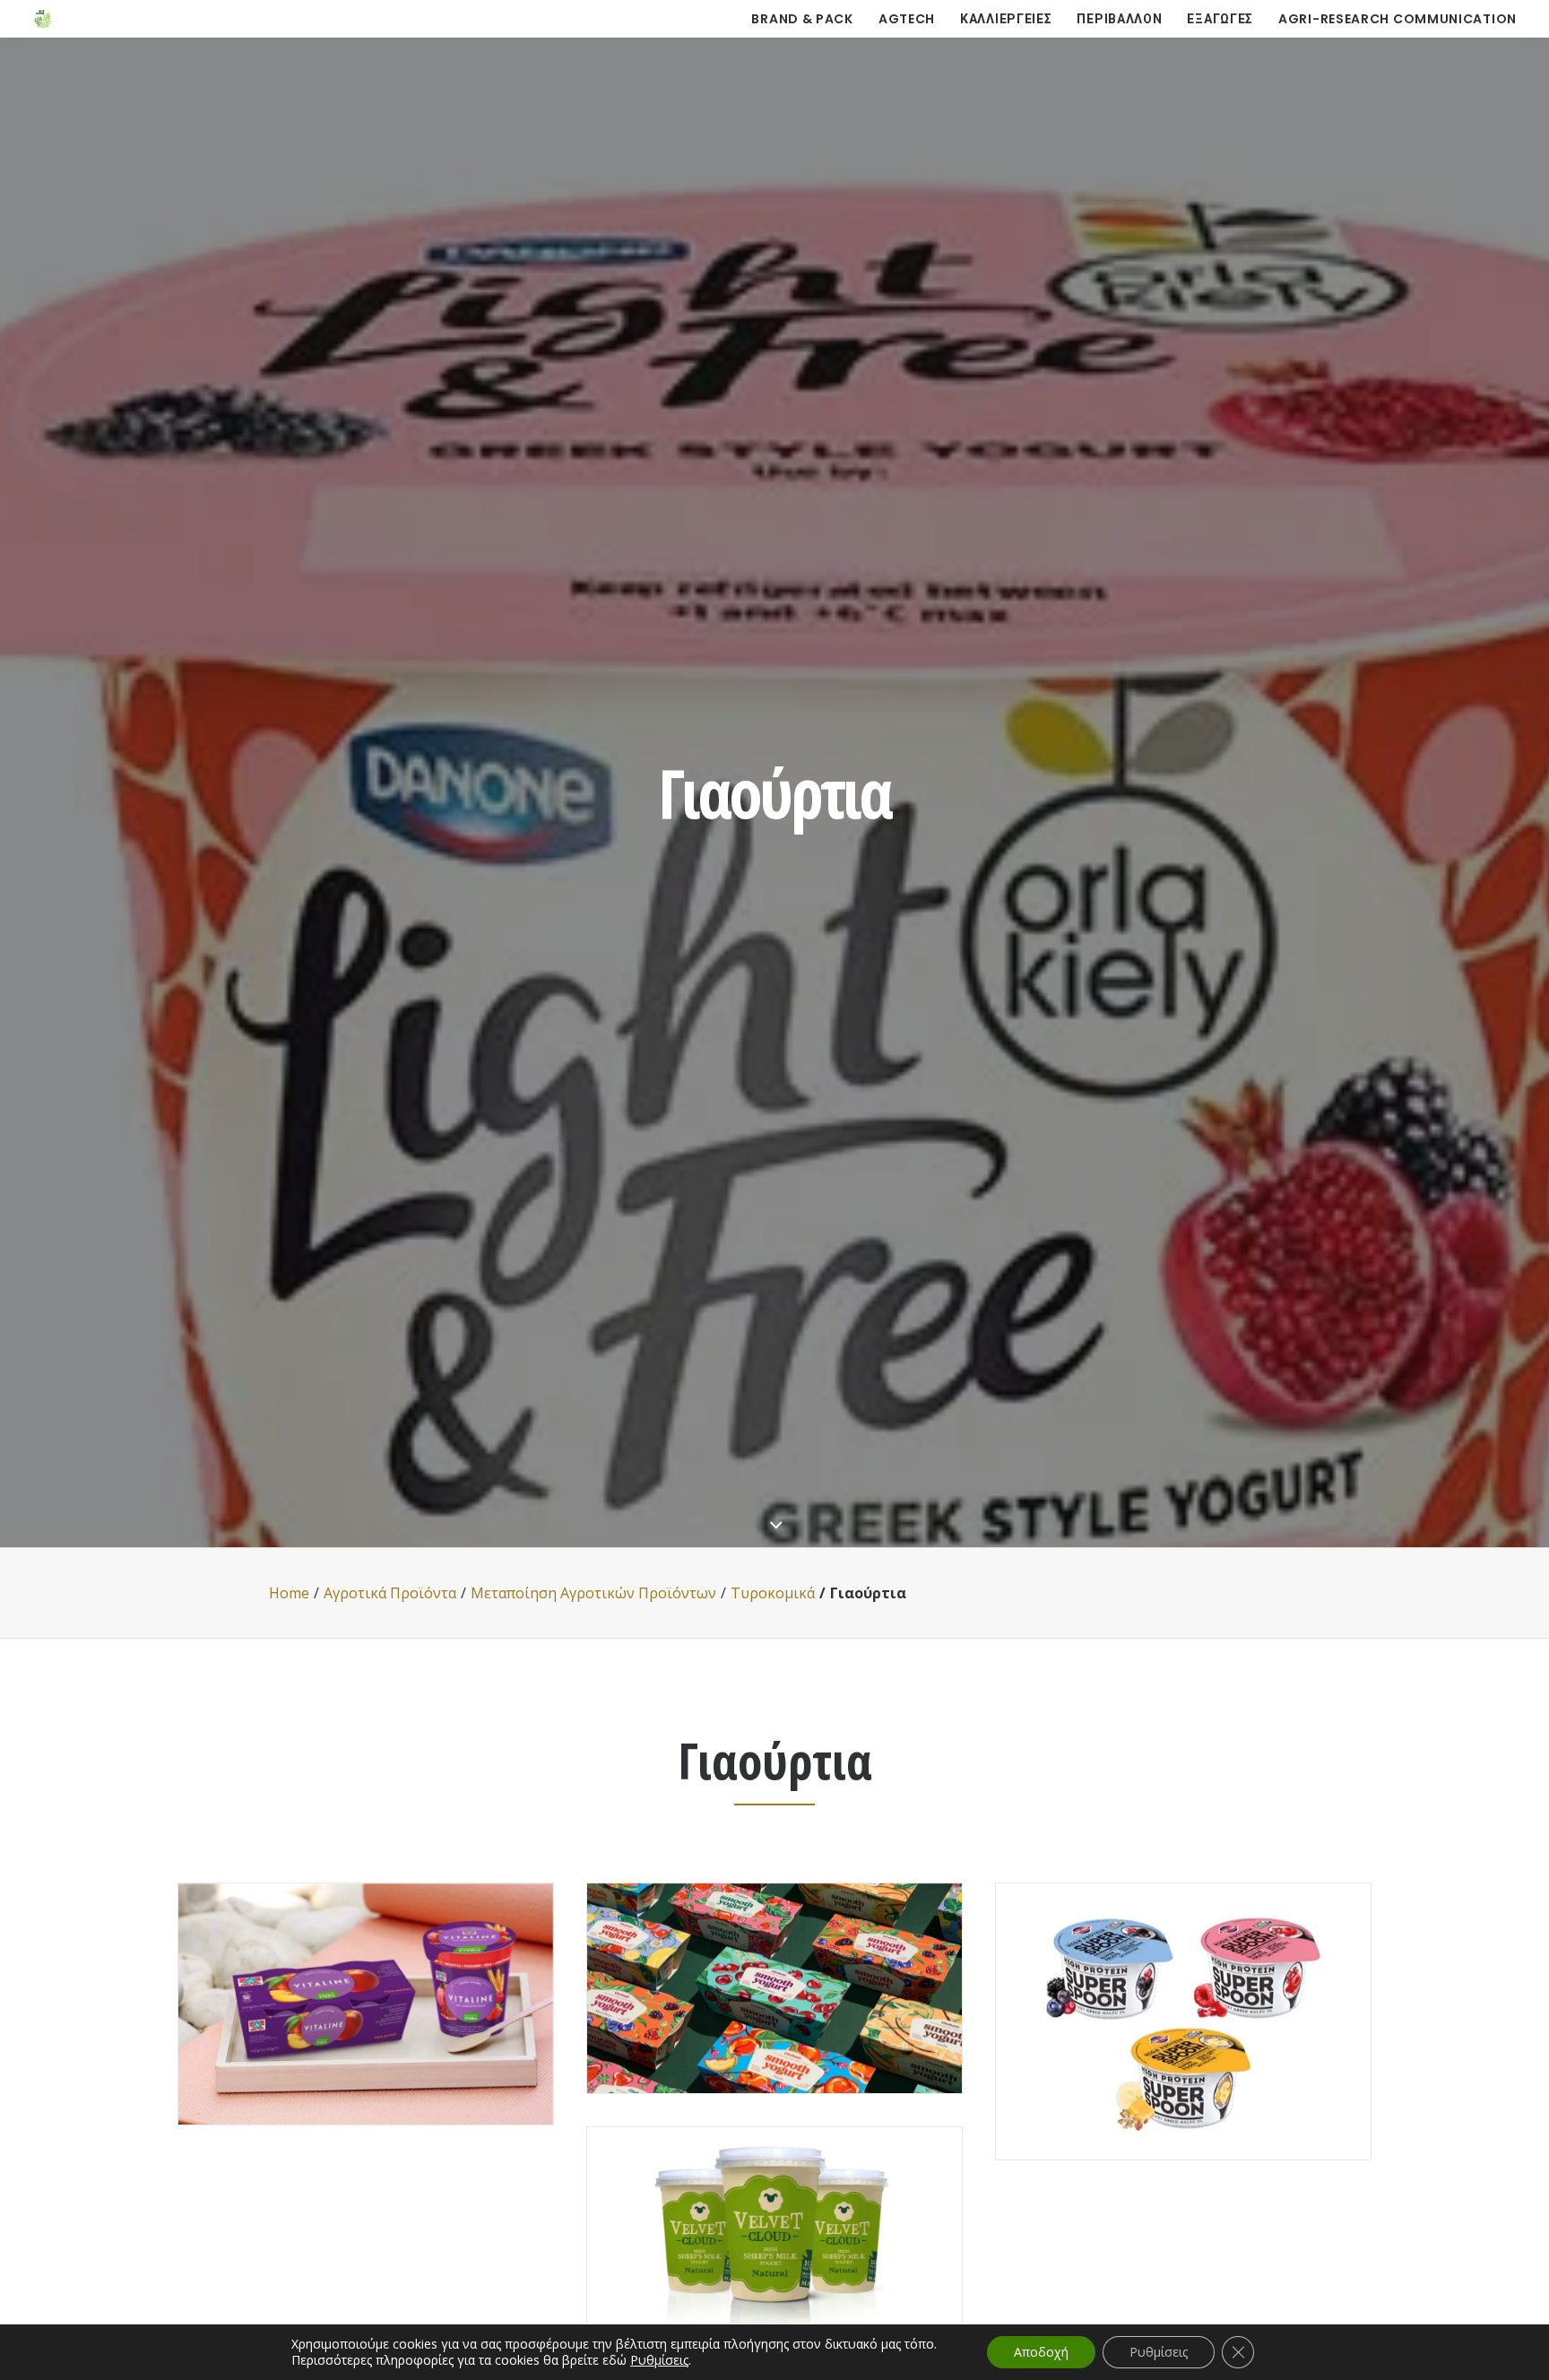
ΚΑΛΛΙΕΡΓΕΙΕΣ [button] (1006, 19)
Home (289, 1593)
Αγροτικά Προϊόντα (390, 1593)
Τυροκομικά (773, 1593)
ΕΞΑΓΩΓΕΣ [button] (1220, 19)
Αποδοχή (1041, 2352)
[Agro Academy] (43, 19)
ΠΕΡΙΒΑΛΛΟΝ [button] (1119, 19)
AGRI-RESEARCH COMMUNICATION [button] (1398, 19)
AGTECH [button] (907, 19)
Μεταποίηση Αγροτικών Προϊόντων (593, 1593)
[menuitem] (808, 19)
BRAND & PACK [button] (802, 19)
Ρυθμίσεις (659, 2360)
